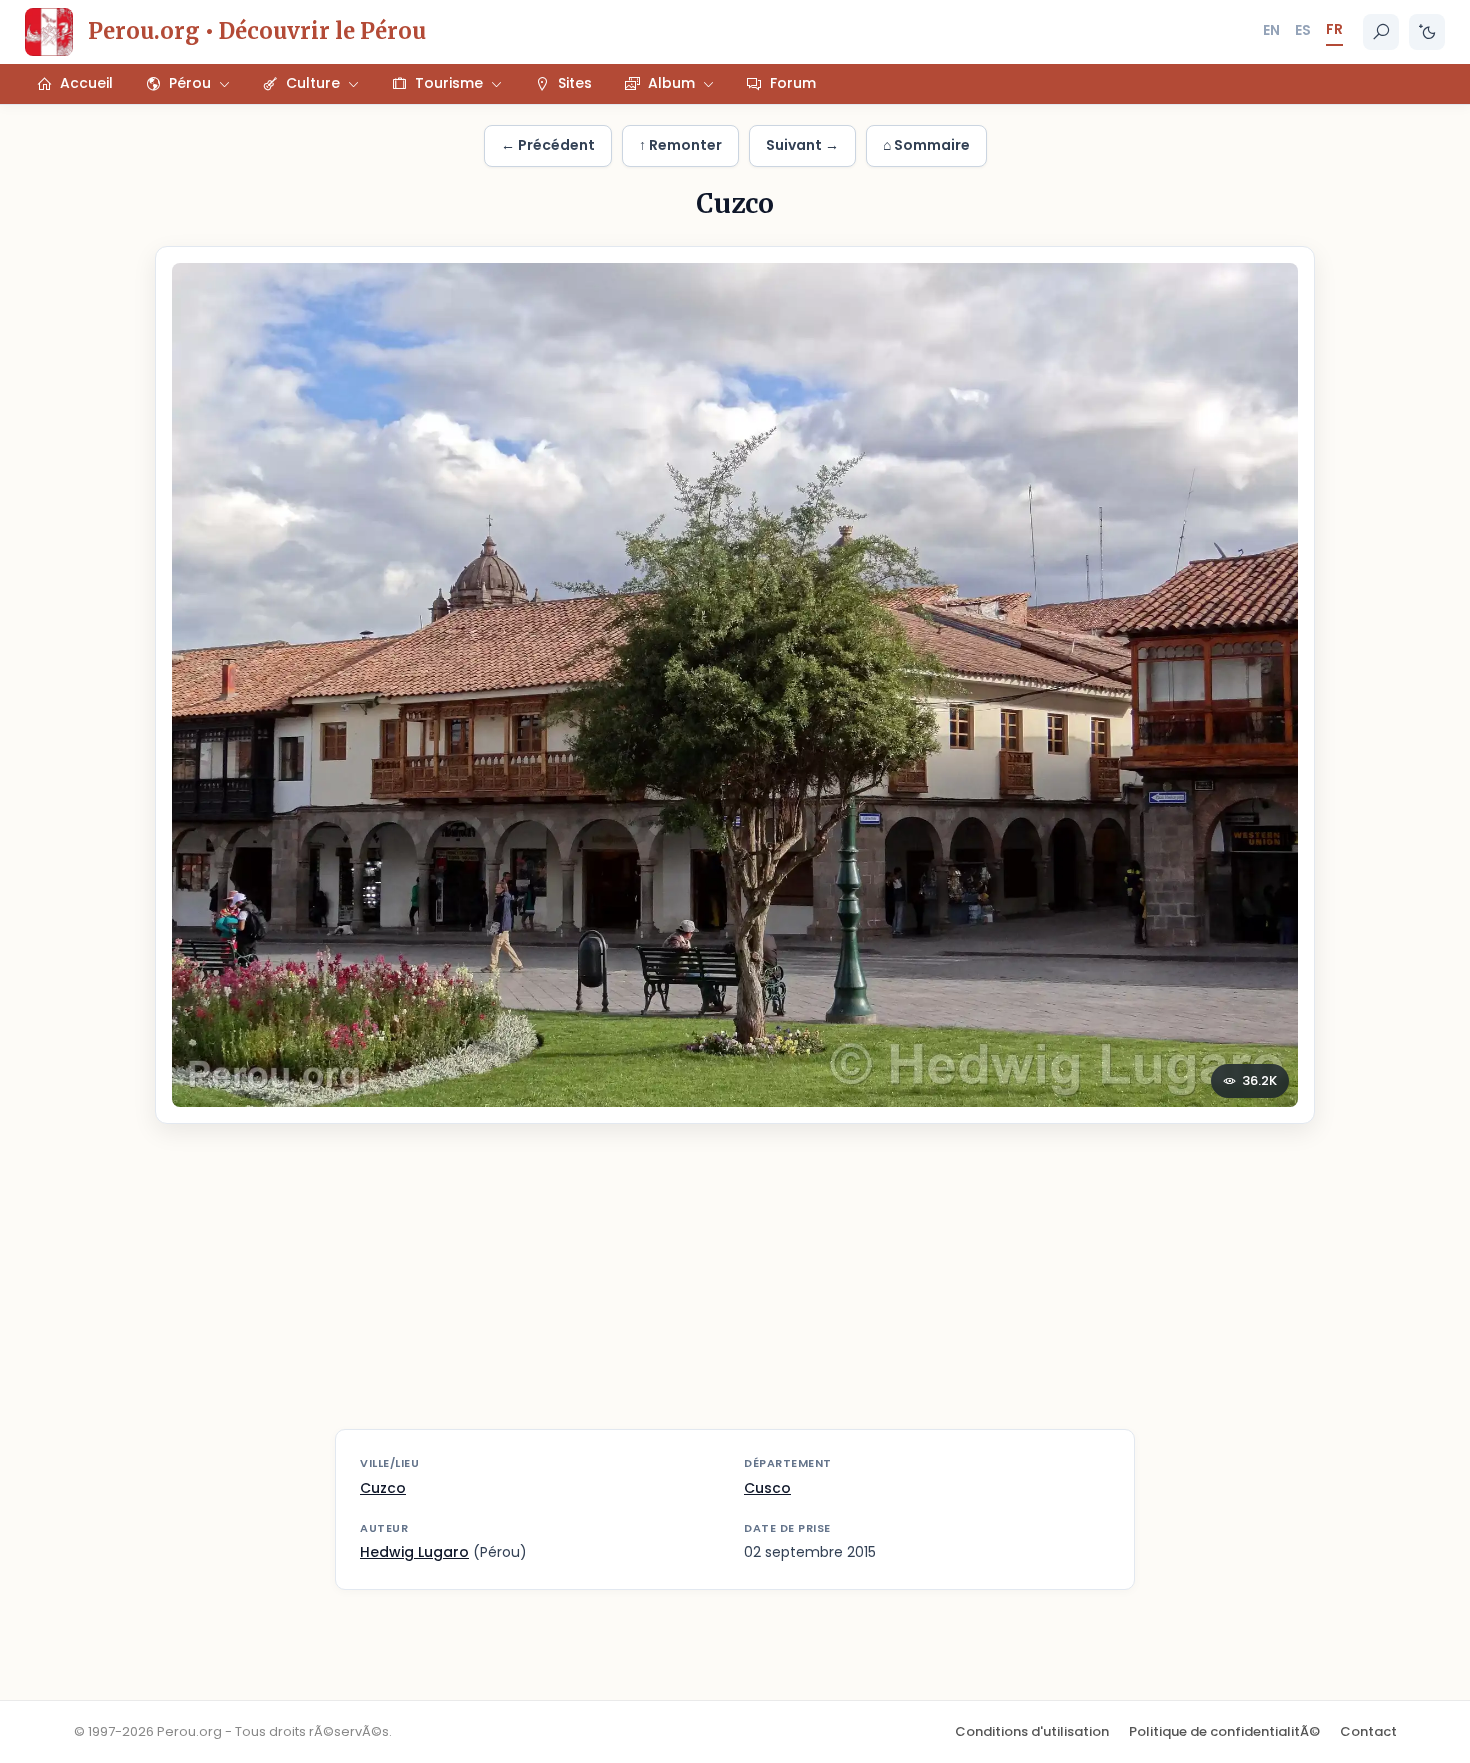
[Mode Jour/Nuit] (1427, 32)
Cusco (767, 1488)
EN (1271, 30)
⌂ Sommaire (926, 145)
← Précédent (548, 145)
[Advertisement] (735, 1289)
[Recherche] (1381, 32)
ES (1303, 30)
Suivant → (802, 145)
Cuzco (383, 1488)
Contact (1368, 1731)
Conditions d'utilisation (1032, 1731)
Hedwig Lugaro (414, 1552)
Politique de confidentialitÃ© (1224, 1731)
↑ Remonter (680, 145)
